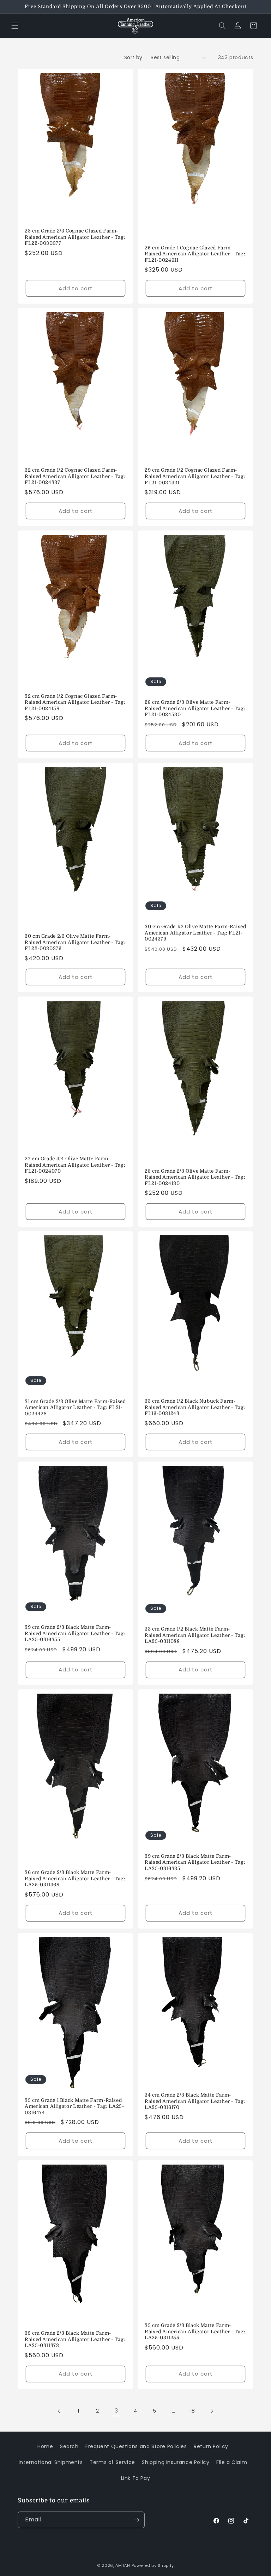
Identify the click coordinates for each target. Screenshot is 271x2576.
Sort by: (134, 57)
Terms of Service (112, 2462)
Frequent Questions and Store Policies (136, 2446)
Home (45, 2446)
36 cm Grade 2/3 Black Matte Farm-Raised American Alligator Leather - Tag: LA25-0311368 (75, 1879)
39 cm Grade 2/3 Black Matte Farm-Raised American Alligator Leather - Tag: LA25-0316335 (195, 1862)
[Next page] (212, 2411)
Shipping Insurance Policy (176, 2462)
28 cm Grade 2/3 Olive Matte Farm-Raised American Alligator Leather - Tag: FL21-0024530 (195, 708)
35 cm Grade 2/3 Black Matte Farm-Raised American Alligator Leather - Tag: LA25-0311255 (195, 2332)
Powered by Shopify (153, 2565)
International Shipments (51, 2462)
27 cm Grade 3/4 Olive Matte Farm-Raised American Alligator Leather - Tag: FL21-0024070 (75, 1165)
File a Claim (232, 2462)
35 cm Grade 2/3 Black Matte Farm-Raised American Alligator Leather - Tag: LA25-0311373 (75, 2339)
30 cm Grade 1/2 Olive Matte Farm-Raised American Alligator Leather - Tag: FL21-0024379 (195, 933)
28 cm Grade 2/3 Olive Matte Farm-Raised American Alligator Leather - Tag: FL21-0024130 (195, 1177)
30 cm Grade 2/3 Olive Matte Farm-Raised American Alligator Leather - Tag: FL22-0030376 (75, 942)
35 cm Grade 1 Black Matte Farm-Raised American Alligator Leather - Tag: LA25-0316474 (74, 2106)
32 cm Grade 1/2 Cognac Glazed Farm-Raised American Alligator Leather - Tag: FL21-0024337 (75, 476)
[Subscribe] (137, 2520)
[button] (15, 26)
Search (69, 2446)
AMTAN (123, 2565)
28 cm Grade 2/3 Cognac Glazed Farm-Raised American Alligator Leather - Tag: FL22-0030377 (75, 237)
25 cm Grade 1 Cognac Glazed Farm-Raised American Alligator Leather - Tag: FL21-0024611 (195, 254)
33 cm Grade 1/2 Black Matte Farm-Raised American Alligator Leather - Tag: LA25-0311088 (195, 1635)
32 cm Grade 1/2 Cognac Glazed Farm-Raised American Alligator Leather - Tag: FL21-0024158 (75, 702)
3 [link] (116, 2411)
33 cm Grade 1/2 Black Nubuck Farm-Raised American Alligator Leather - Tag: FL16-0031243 (195, 1407)
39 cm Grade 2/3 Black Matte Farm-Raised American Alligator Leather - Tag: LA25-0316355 (75, 1634)
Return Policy (211, 2446)
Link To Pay (136, 2478)
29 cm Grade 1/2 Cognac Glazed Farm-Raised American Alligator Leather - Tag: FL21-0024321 (195, 476)
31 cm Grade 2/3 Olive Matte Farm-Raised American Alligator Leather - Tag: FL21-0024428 (75, 1408)
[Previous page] (59, 2411)
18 (193, 2411)
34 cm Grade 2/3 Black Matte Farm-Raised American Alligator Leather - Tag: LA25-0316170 (195, 2101)
